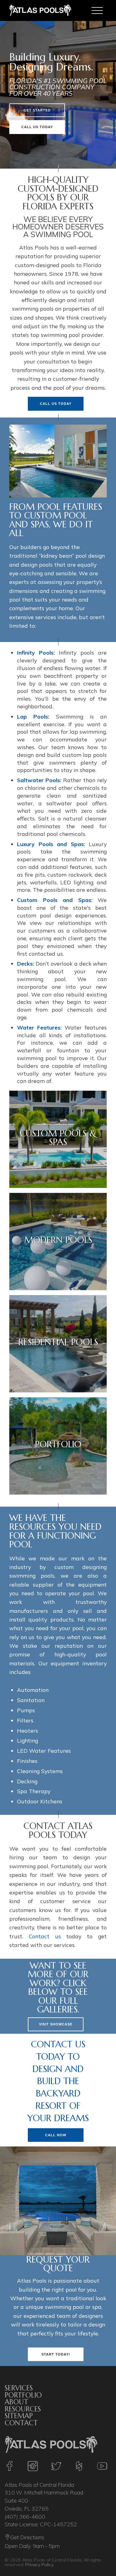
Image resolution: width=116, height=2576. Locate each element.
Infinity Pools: (36, 652)
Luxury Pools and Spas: (51, 844)
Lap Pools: (33, 716)
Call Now (56, 2135)
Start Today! (56, 2354)
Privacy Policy (39, 2565)
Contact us (45, 1936)
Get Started (37, 110)
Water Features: (39, 1027)
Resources (23, 2409)
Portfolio (23, 2395)
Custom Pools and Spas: (55, 900)
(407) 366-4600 (25, 2516)
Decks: (26, 963)
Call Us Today (37, 127)
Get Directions (27, 2538)
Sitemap (19, 2416)
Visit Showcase (56, 2024)
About (16, 2402)
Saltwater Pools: (39, 780)
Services (19, 2388)
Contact (21, 2423)
